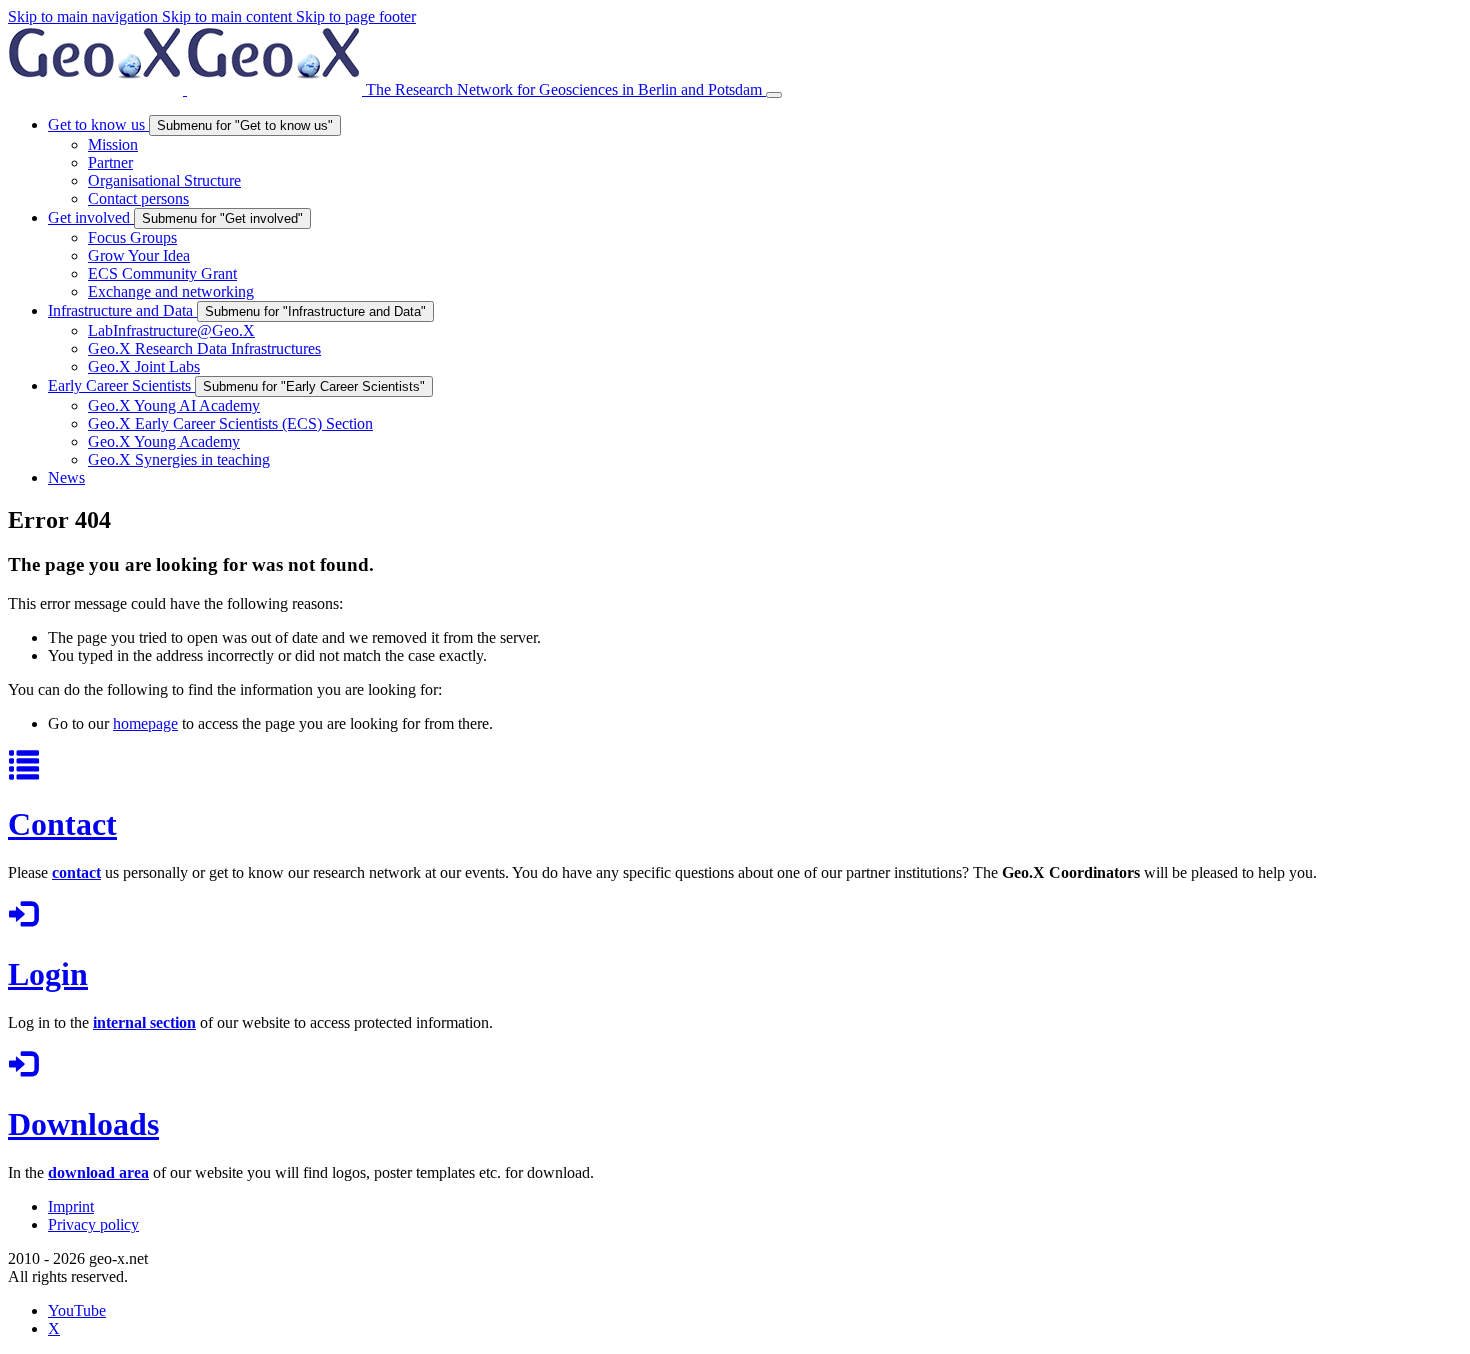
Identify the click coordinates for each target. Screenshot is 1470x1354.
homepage (145, 723)
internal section (144, 1022)
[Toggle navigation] (774, 95)
